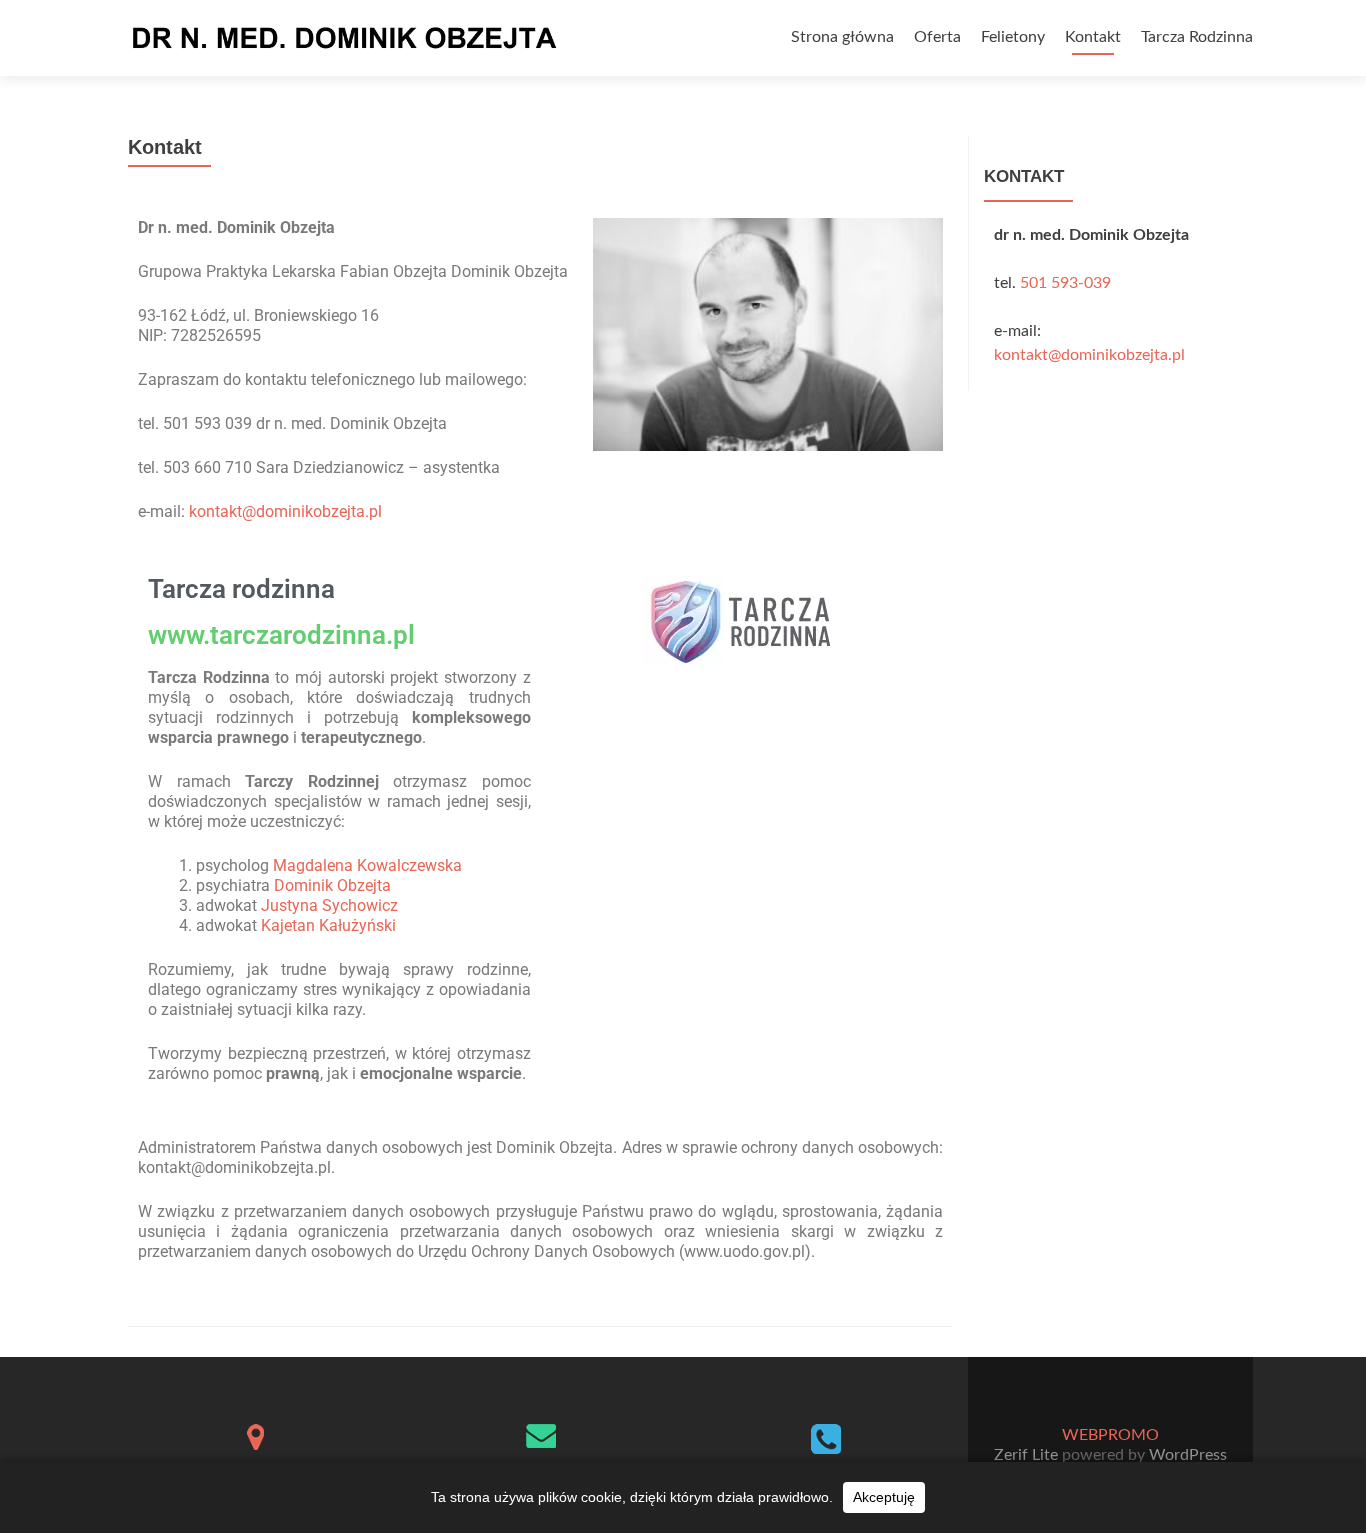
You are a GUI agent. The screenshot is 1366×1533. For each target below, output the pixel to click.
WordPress (1186, 1455)
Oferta (937, 37)
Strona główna (842, 37)
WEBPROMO (1110, 1435)
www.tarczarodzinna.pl (281, 635)
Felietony (1013, 37)
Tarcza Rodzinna (1197, 37)
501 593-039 (1065, 283)
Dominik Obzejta (332, 885)
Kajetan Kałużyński (328, 925)
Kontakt (1093, 37)
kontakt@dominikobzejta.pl (285, 511)
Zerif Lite (1028, 1455)
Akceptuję (884, 1497)
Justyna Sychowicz (329, 905)
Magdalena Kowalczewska (367, 865)
